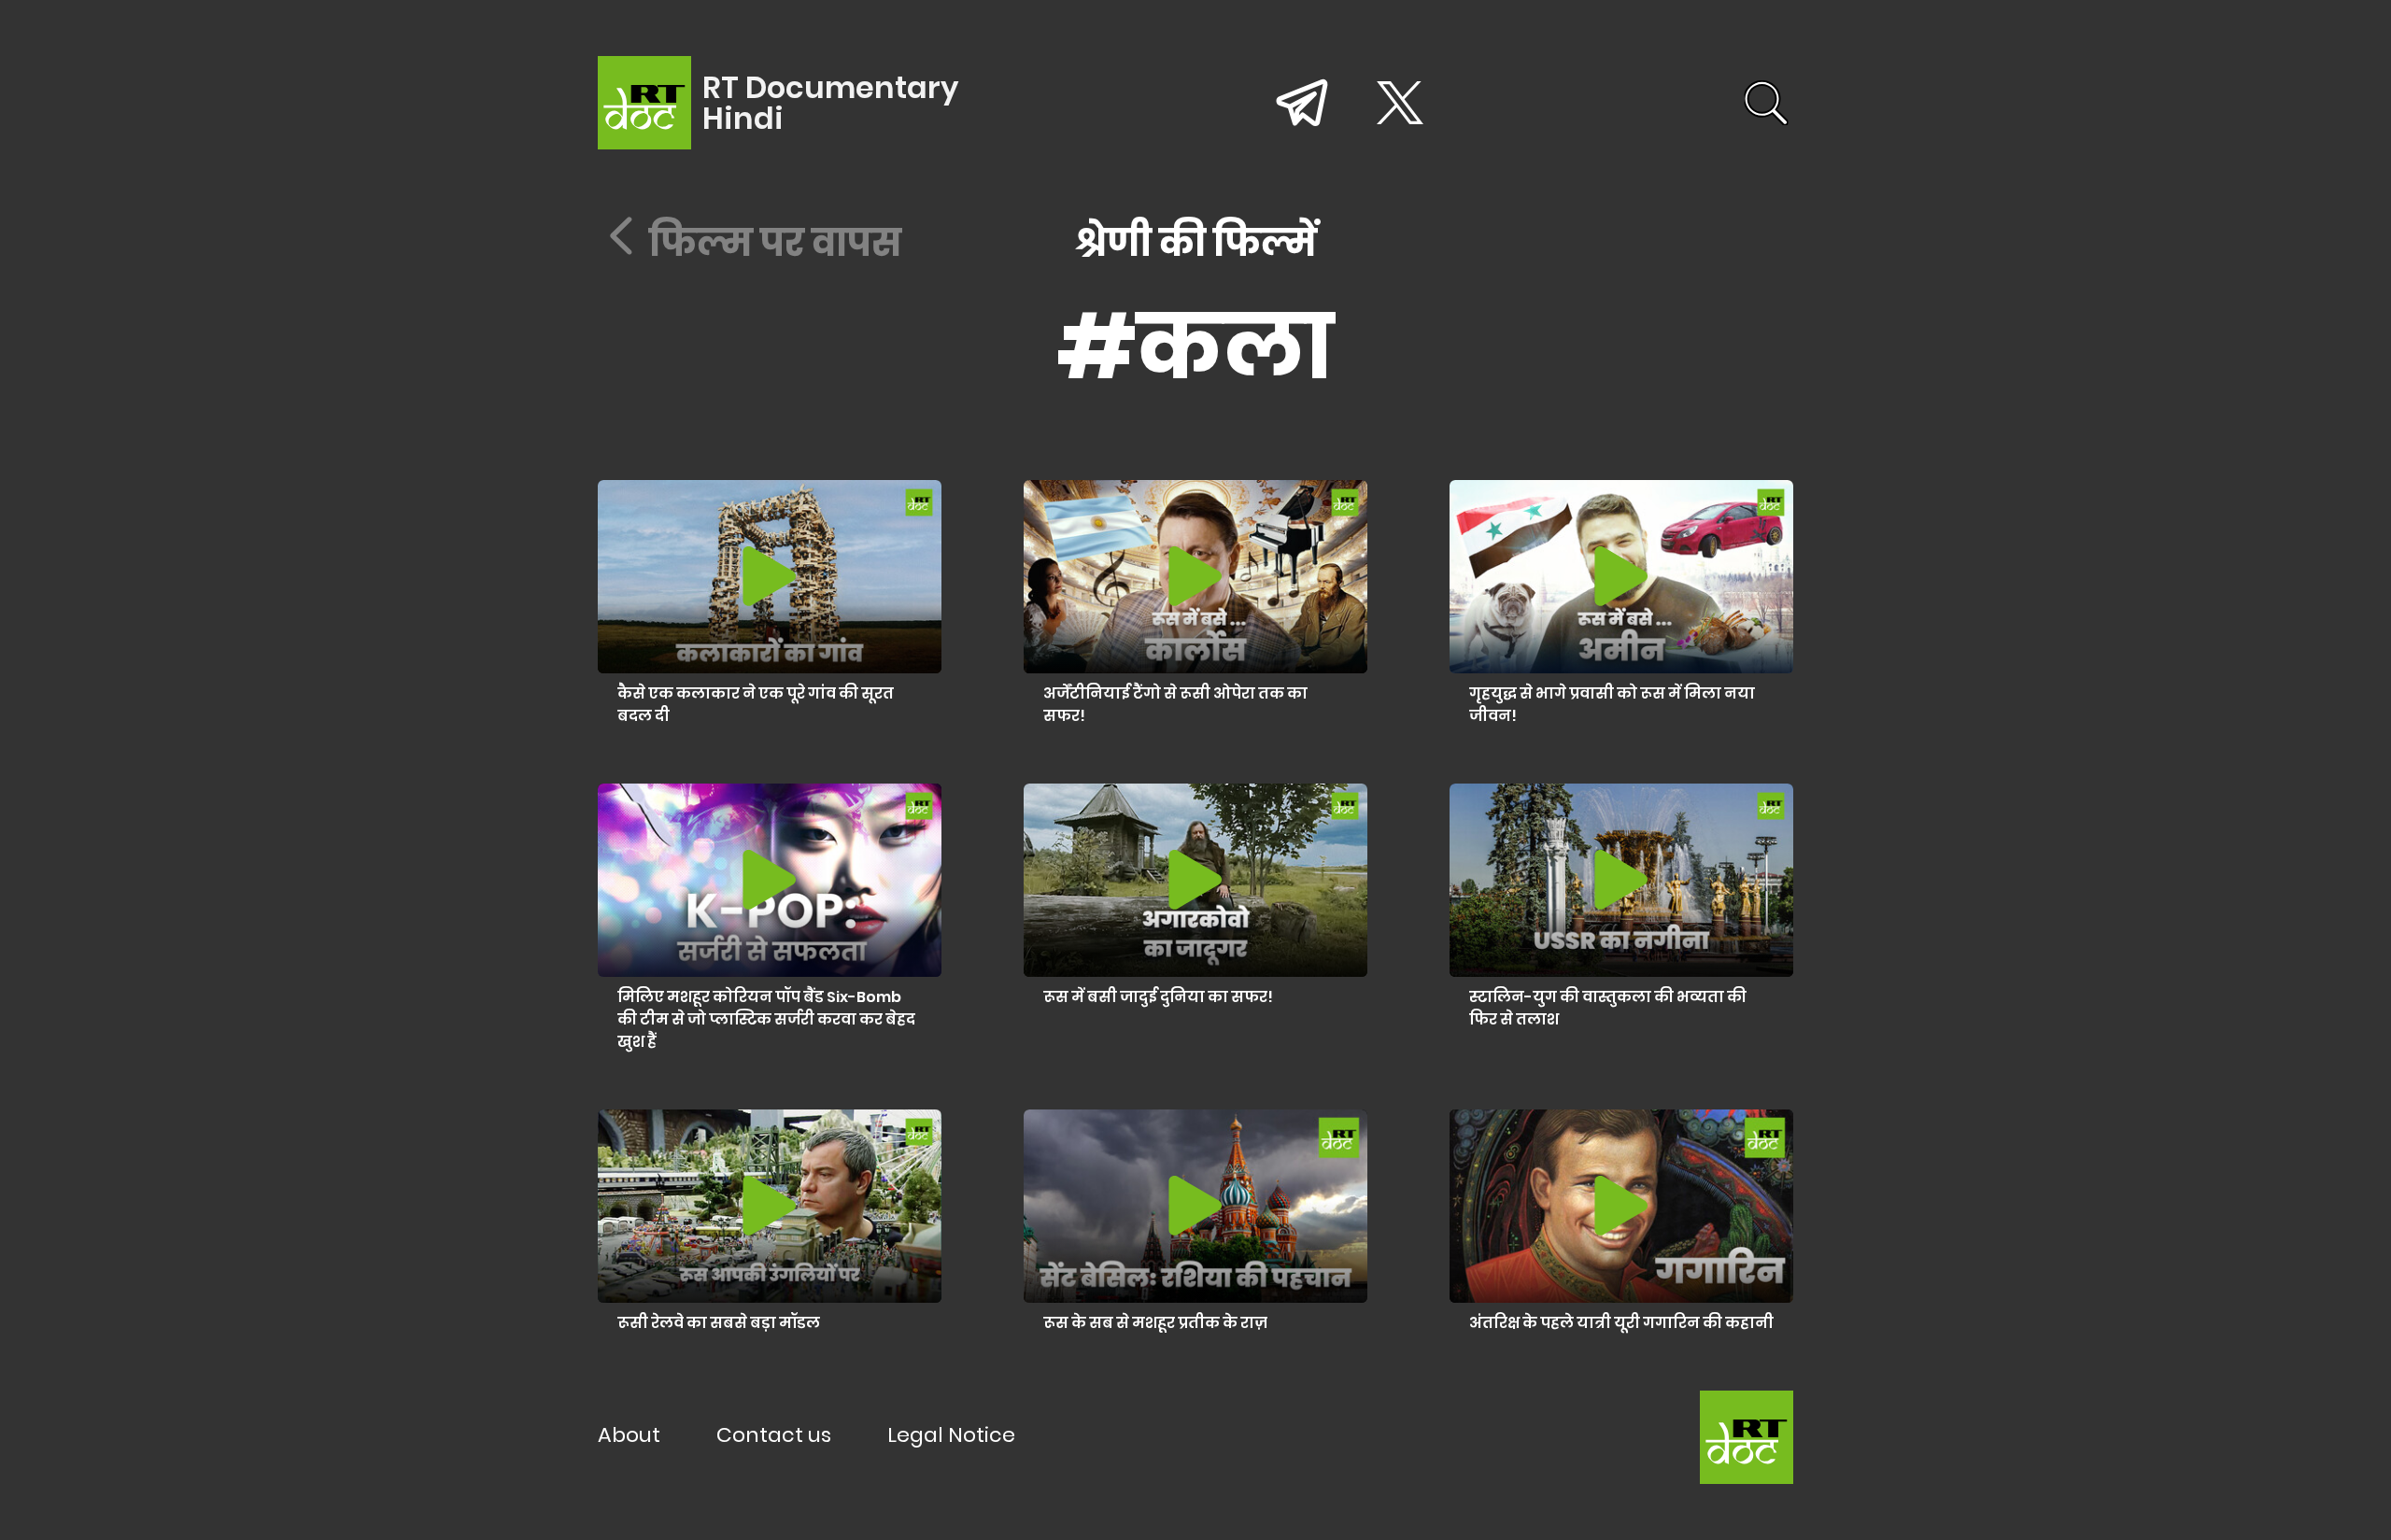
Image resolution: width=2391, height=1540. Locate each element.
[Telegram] (1302, 101)
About (629, 1435)
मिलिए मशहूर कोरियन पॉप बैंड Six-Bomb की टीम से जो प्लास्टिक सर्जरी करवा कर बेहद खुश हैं (766, 1019)
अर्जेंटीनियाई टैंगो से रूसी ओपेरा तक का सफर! (1175, 705)
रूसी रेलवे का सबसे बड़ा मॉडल (719, 1323)
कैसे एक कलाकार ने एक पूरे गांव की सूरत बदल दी (756, 705)
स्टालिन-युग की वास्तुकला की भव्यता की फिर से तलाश (1608, 1008)
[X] (1400, 103)
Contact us (774, 1435)
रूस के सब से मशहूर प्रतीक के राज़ (1155, 1323)
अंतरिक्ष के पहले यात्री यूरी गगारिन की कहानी (1621, 1323)
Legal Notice (951, 1435)
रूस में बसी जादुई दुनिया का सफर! (1158, 997)
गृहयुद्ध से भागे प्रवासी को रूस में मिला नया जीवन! (1612, 705)
